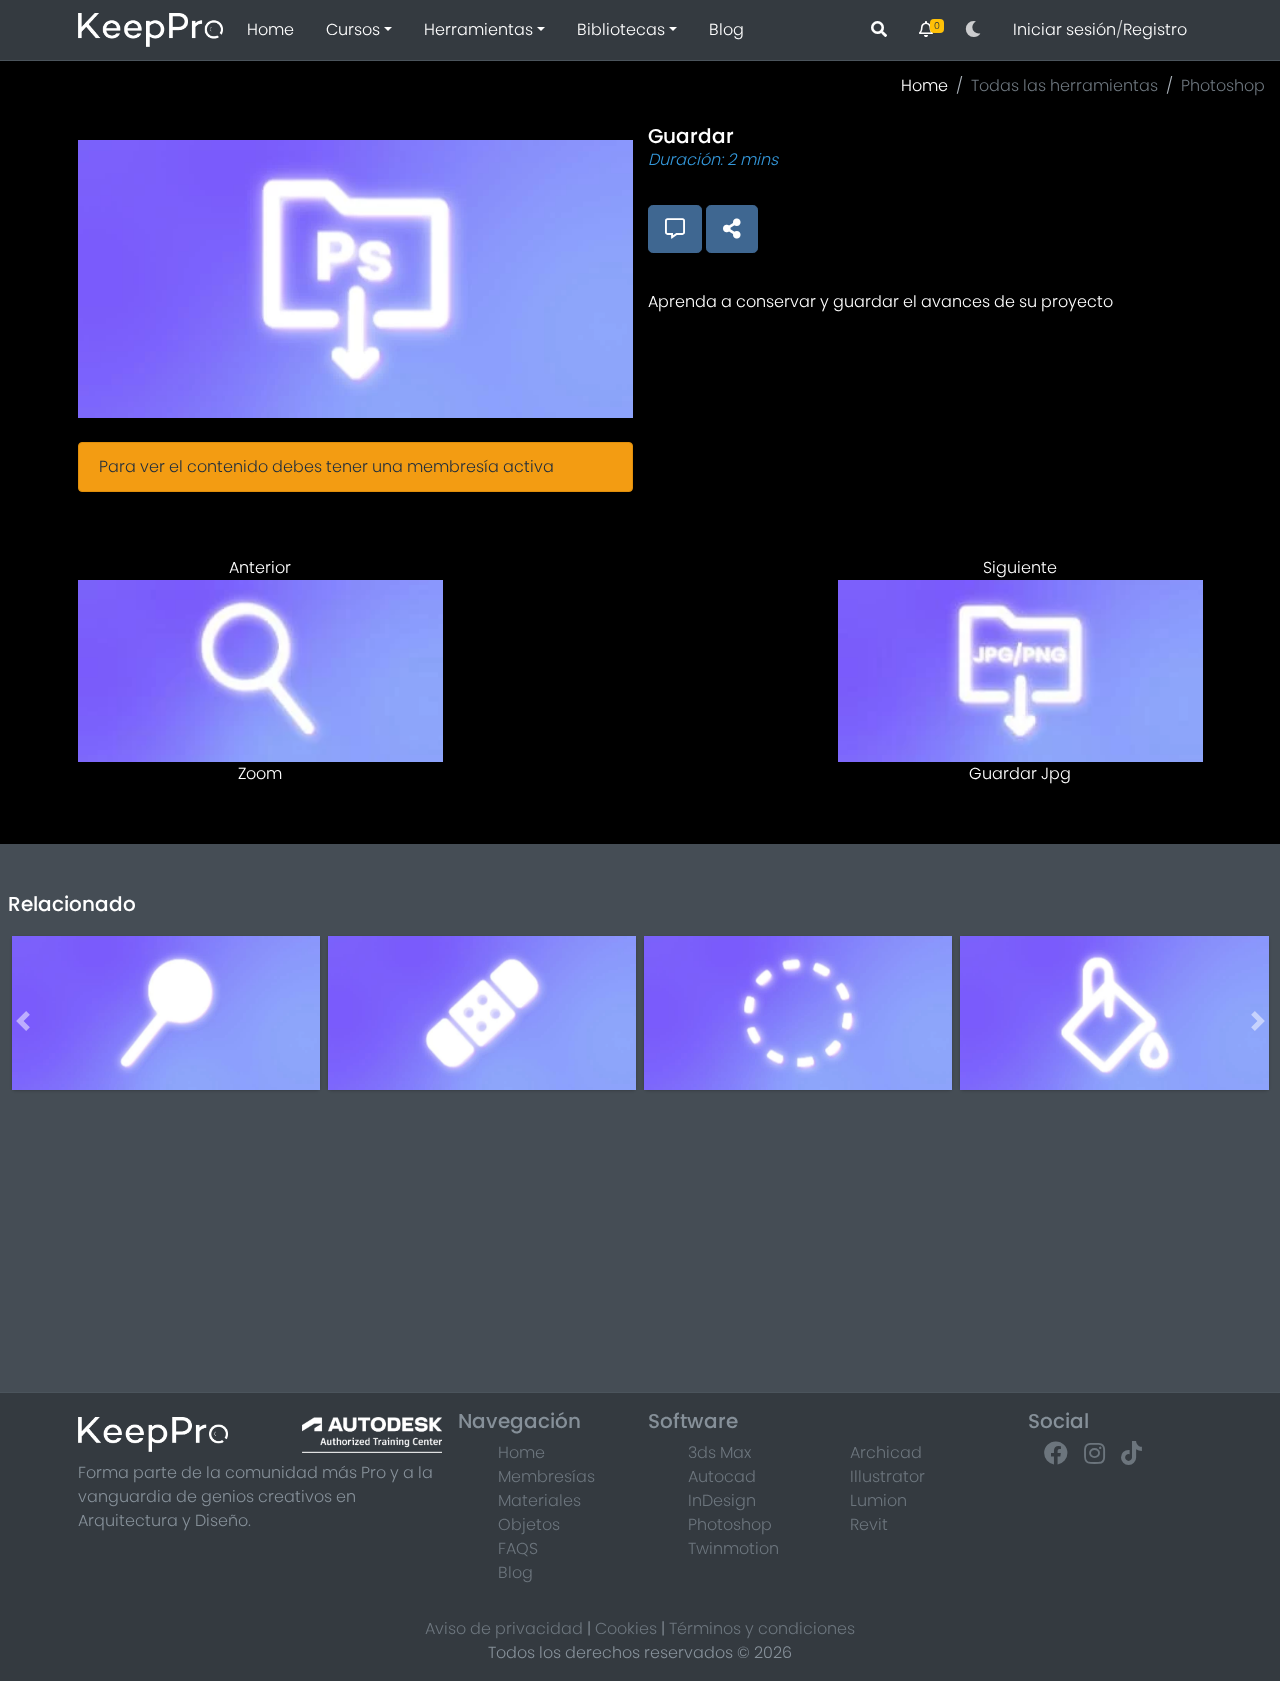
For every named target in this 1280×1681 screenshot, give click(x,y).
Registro (1155, 29)
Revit (869, 1524)
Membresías (546, 1476)
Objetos (529, 1524)
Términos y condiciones (762, 1628)
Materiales (539, 1500)
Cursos (353, 29)
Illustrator (887, 1476)
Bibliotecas (621, 29)
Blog (726, 29)
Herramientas (478, 29)
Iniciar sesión (1064, 29)
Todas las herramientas (1064, 85)
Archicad (886, 1452)
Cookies (626, 1628)
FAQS (518, 1548)
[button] (973, 30)
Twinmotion (733, 1548)
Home (270, 29)
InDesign (722, 1500)
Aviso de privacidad (504, 1628)
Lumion (878, 1500)
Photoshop (1223, 85)
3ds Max (719, 1452)
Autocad (722, 1476)
